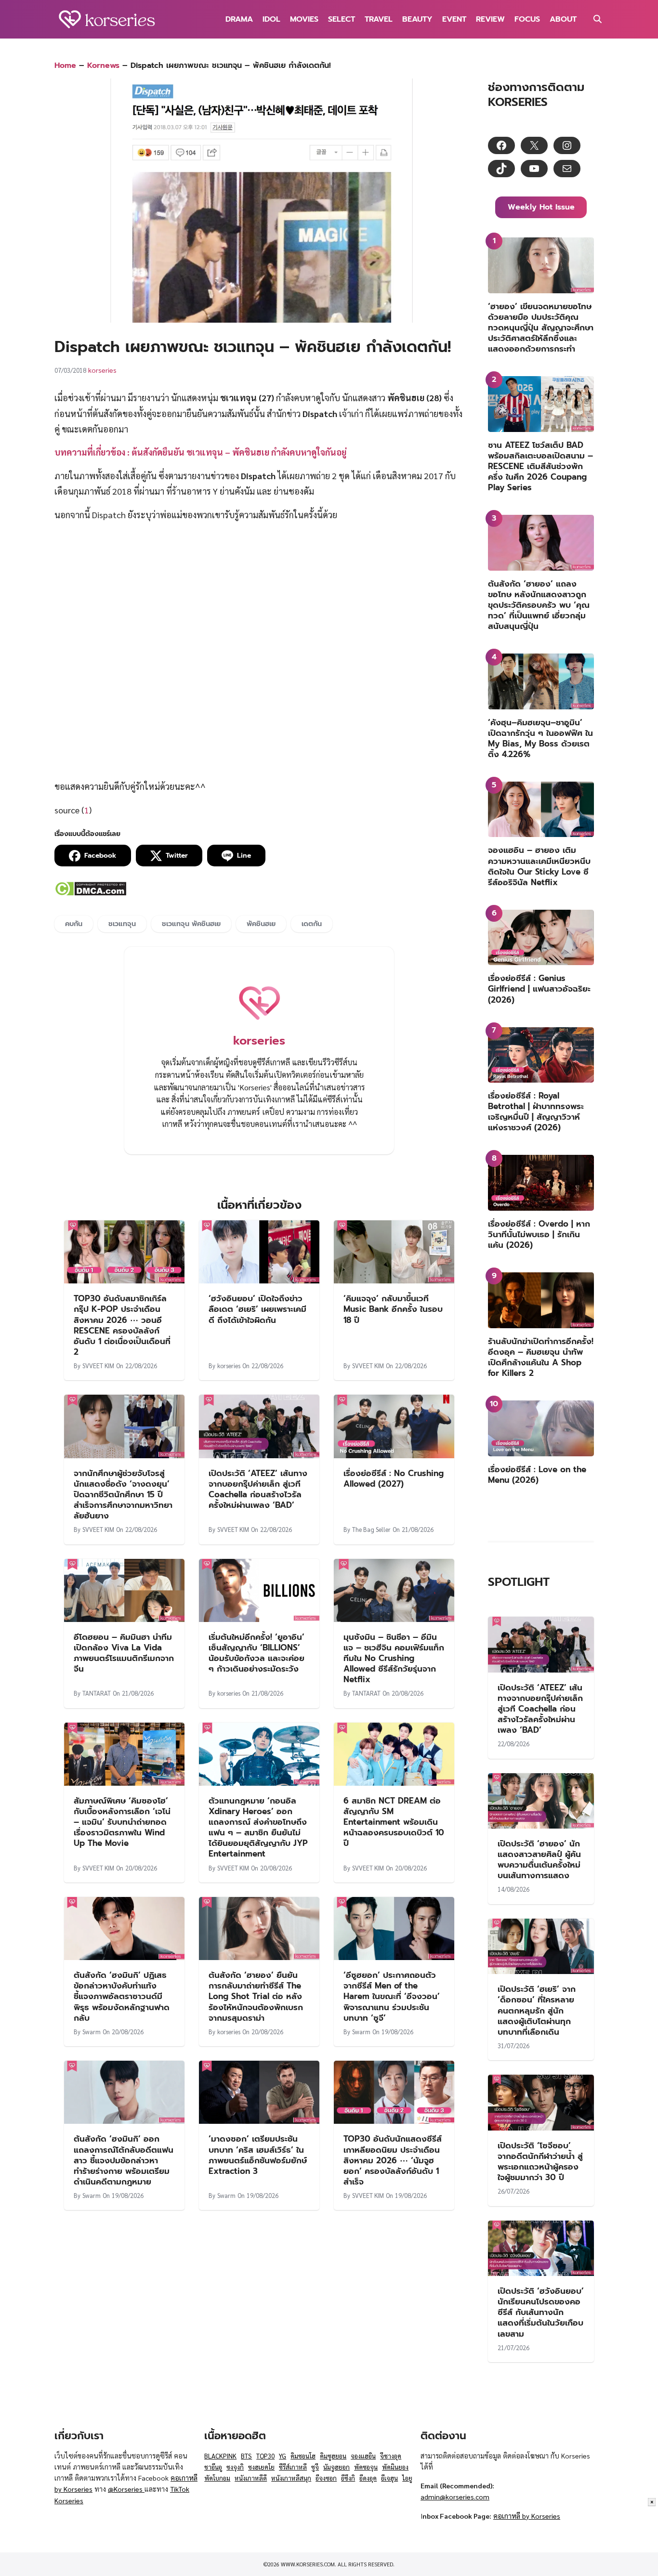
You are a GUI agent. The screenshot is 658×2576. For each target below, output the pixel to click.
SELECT (342, 19)
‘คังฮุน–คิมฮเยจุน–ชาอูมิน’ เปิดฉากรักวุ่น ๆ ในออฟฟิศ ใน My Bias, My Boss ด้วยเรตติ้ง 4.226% (540, 738)
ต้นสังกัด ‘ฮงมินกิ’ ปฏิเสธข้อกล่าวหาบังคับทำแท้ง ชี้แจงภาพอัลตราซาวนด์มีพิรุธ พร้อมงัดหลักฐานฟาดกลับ (122, 1996)
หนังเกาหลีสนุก (291, 2478)
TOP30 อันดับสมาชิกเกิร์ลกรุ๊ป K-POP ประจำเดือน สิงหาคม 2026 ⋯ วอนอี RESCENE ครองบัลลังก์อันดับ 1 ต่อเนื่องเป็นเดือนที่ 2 (122, 1325)
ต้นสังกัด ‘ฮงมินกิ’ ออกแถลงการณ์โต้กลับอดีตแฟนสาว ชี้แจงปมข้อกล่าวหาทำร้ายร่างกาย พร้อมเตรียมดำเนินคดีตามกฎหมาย (124, 2160)
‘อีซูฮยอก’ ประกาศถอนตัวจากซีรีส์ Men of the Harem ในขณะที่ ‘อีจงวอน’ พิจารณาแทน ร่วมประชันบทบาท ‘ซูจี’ (392, 1996)
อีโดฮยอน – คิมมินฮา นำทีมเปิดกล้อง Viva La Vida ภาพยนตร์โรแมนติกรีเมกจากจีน (124, 1653)
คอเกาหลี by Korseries (527, 2516)
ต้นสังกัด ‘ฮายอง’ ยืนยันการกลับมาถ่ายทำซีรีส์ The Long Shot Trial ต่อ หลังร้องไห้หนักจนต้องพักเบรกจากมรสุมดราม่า (256, 1996)
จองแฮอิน (363, 2456)
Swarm (92, 2032)
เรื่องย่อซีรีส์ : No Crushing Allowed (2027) (394, 1478)
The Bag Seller (371, 1529)
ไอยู (407, 2478)
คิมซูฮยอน (333, 2456)
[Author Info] (259, 1024)
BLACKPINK (220, 2456)
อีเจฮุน (389, 2478)
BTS (246, 2456)
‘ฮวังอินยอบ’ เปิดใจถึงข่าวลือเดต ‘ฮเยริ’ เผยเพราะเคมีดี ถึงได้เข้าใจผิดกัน (257, 1309)
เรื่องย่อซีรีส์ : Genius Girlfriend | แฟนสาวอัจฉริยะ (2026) (539, 989)
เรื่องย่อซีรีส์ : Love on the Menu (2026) (537, 1475)
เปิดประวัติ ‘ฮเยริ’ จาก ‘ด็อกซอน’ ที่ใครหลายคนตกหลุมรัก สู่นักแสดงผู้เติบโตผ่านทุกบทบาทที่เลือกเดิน (537, 2010)
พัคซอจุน (366, 2467)
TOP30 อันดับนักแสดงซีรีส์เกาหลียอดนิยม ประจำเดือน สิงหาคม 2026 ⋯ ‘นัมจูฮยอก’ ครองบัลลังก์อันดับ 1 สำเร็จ (393, 2160)
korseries (102, 370)
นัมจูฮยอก (336, 2467)
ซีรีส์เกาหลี (293, 2467)
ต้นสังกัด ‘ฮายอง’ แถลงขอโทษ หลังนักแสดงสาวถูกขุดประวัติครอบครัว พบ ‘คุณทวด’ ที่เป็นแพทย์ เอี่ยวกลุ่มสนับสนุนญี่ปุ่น (539, 605)
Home (65, 65)
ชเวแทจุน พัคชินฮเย (191, 924)
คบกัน (74, 924)
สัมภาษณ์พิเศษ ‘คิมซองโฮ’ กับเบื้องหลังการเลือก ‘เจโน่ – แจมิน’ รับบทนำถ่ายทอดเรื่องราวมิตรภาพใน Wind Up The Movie (122, 1822)
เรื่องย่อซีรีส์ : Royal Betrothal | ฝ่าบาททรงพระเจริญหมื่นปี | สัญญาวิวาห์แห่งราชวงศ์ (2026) (536, 1111)
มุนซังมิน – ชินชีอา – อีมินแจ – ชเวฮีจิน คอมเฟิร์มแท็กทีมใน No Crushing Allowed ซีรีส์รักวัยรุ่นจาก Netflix (394, 1658)
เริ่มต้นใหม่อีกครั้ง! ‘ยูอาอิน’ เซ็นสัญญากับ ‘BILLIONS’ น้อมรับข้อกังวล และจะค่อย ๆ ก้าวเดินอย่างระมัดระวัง (257, 1653)
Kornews (103, 65)
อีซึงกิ (348, 2478)
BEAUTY (417, 19)
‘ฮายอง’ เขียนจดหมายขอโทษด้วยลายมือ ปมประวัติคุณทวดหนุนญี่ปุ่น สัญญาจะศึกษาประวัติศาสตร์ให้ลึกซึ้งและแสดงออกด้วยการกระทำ (541, 327)
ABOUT (563, 19)
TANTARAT (97, 1693)
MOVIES (304, 19)
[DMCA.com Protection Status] (90, 893)
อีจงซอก (326, 2478)
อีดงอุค (368, 2478)
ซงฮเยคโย (261, 2467)
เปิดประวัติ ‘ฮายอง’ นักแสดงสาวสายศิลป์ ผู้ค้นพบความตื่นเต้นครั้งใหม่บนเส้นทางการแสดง (539, 1859)
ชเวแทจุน (122, 924)
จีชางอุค (391, 2456)
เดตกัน (312, 924)
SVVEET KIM (98, 1366)
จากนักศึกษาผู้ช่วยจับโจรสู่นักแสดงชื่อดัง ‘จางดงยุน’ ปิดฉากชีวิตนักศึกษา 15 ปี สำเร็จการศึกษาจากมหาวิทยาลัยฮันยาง (123, 1494)
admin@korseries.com (455, 2497)
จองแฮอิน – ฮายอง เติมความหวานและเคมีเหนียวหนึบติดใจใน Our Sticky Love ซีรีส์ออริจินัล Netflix (539, 866)
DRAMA (239, 19)
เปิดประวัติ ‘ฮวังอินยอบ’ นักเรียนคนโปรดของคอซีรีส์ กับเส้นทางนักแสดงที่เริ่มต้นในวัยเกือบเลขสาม (541, 2312)
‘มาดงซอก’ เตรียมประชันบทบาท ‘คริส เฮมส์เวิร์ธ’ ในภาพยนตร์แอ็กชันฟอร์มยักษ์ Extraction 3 (258, 2155)
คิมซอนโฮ (303, 2456)
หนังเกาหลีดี (251, 2478)
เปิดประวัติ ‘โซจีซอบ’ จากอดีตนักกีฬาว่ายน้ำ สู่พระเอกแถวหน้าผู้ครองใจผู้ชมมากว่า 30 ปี (540, 2161)
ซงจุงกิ (235, 2467)
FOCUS (527, 19)
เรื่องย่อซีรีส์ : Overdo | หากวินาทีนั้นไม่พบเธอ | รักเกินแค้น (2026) (539, 1234)
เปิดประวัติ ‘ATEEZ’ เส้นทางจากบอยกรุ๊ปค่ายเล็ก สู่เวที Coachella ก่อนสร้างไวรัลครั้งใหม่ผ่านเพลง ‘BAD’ (258, 1489)
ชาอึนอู (213, 2467)
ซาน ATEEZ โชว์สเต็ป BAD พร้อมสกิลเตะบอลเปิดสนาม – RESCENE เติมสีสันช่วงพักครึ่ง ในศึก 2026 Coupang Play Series (540, 466)
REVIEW (490, 19)
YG (283, 2456)
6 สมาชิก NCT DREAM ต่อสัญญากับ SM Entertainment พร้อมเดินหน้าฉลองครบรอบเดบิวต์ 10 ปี (394, 1822)
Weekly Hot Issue (541, 207)
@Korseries (126, 2489)
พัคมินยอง (395, 2467)
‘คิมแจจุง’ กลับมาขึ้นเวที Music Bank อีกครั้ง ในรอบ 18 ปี (393, 1309)
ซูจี (315, 2467)
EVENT (454, 19)
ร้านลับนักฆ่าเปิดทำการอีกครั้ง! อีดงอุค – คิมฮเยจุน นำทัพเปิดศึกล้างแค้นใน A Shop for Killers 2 (541, 1357)
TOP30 (265, 2456)
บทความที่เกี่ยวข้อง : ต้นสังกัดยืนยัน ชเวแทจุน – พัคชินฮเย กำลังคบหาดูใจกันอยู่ (200, 452)
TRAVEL (379, 19)
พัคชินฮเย (261, 924)
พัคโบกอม (217, 2478)
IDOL (271, 19)
